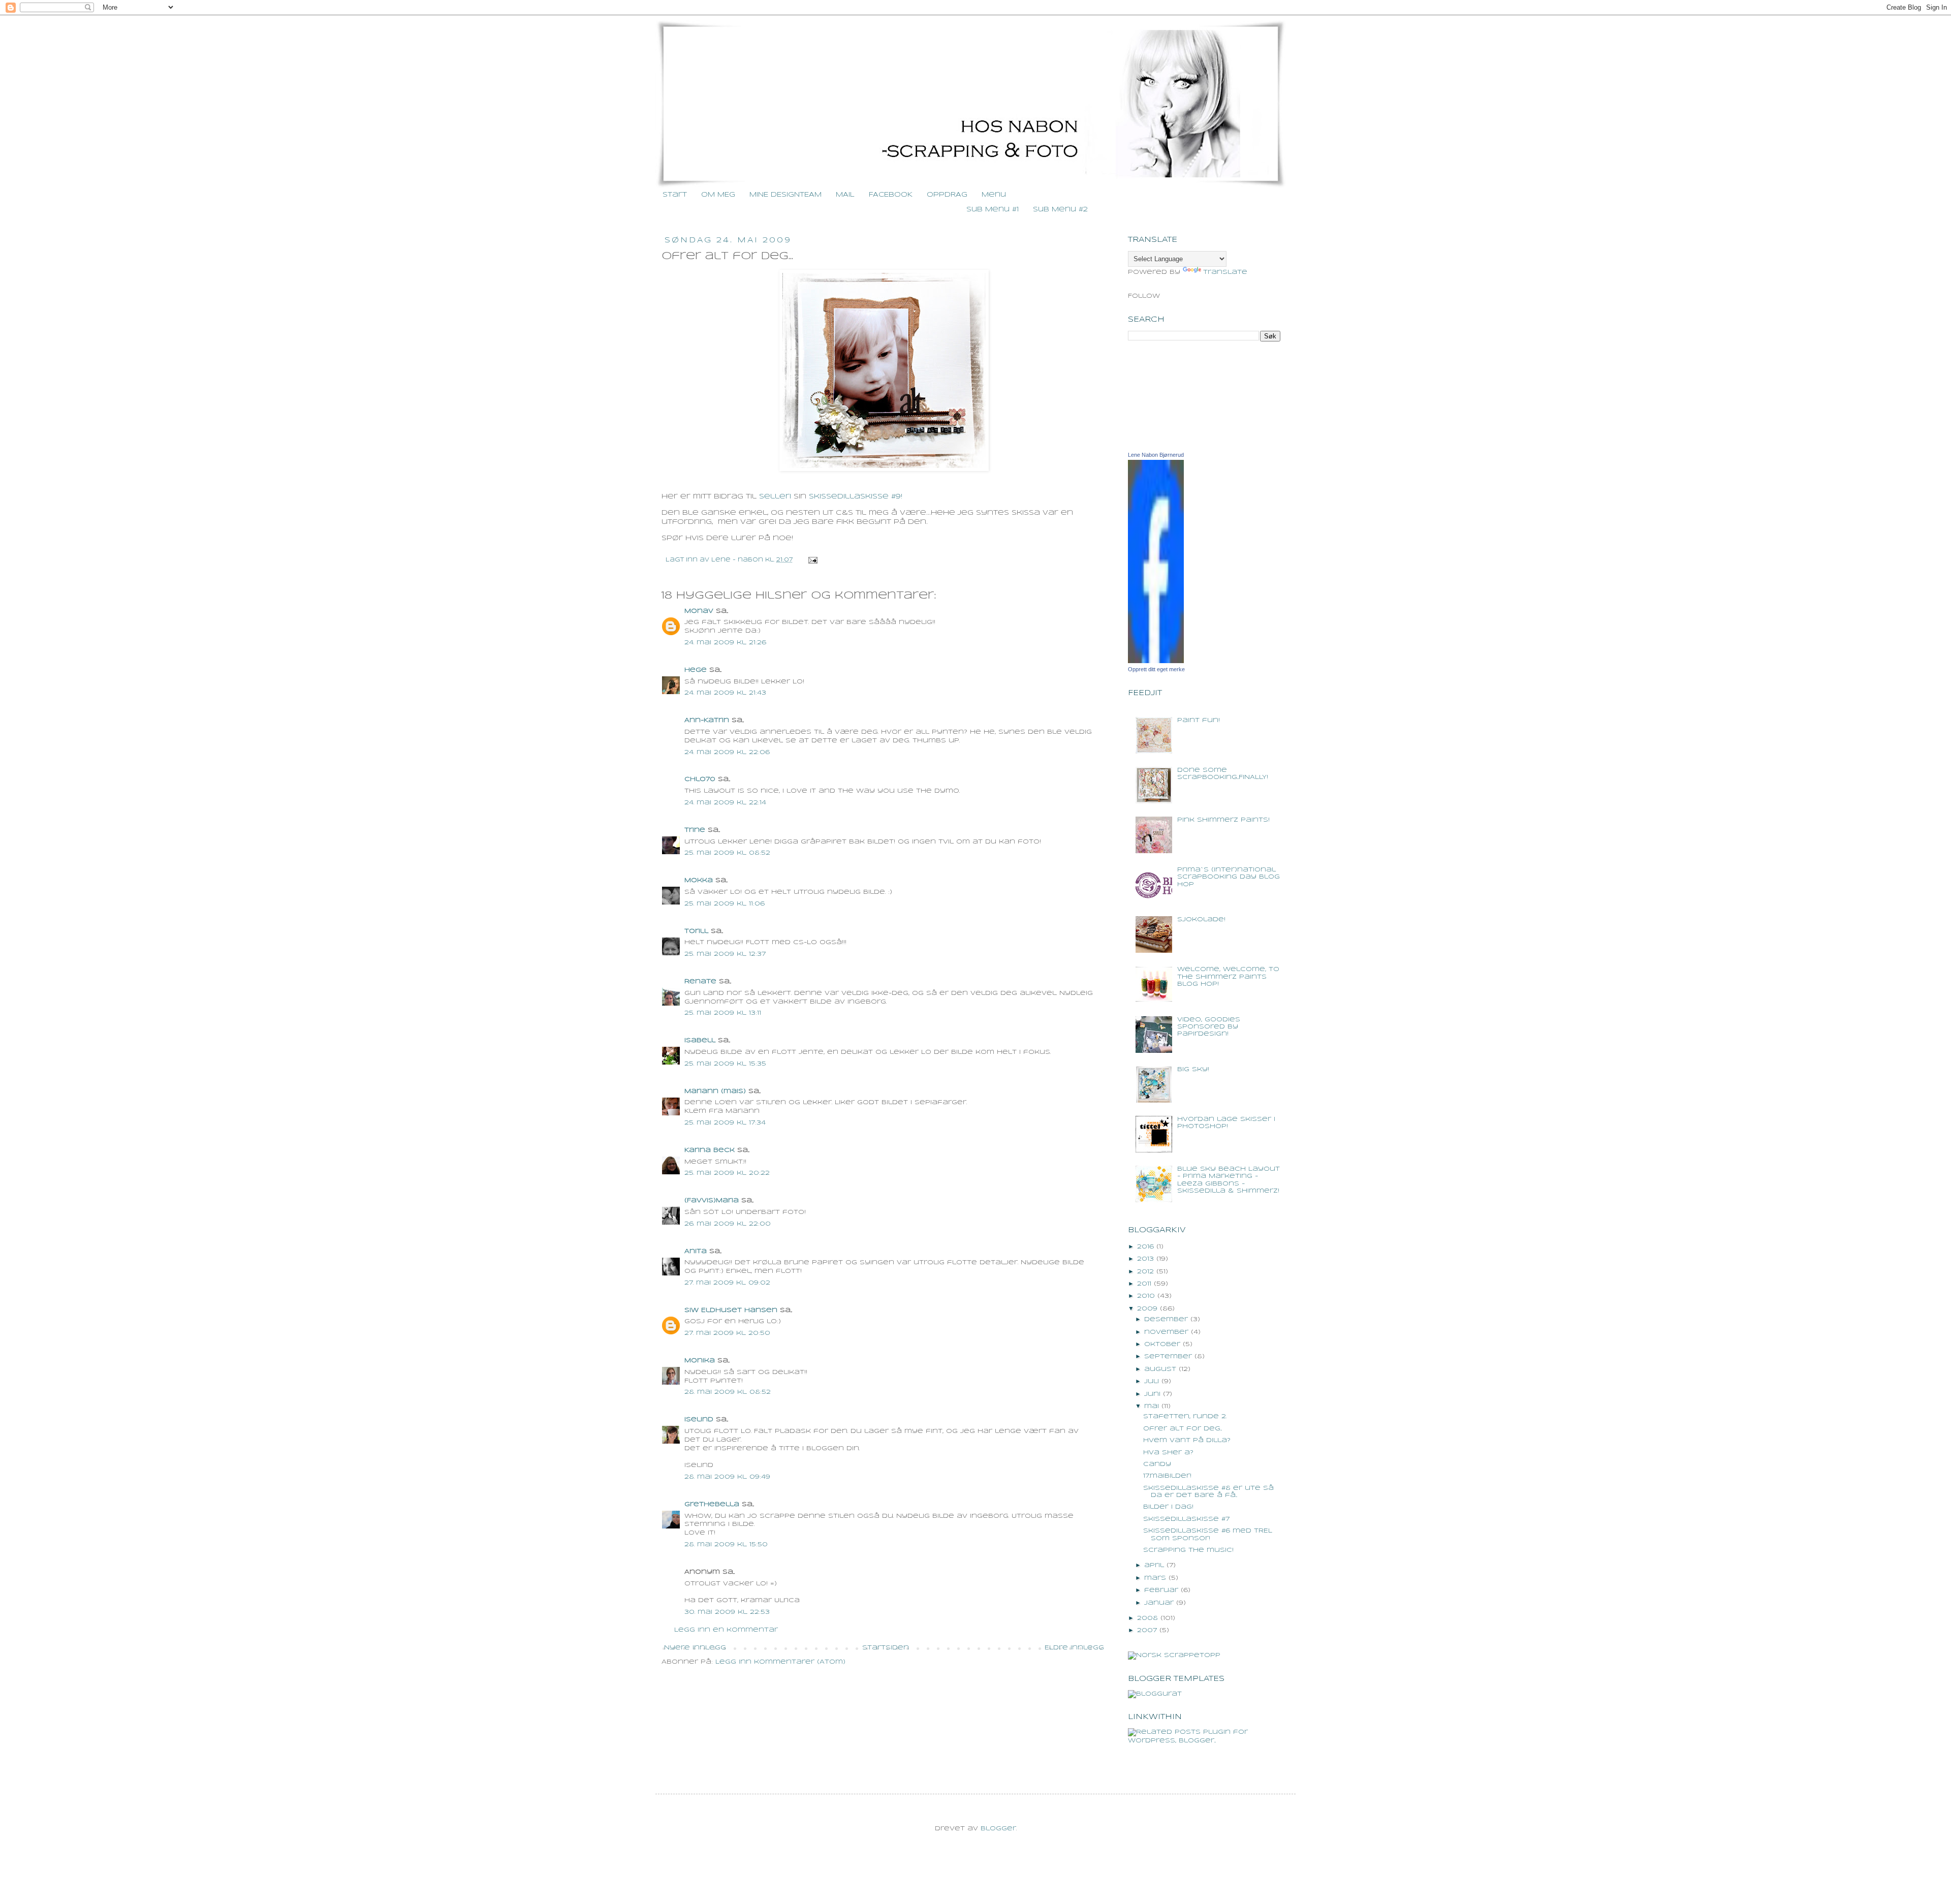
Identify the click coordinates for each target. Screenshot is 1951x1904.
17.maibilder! (1167, 1476)
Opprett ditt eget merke (1156, 669)
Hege (696, 670)
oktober (1162, 1344)
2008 (1147, 1618)
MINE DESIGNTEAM (785, 195)
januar (1159, 1603)
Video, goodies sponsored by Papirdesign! (1209, 1027)
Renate (700, 981)
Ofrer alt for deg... (1183, 1429)
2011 (1144, 1284)
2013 (1145, 1259)
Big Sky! (1193, 1069)
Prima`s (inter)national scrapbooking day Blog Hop (1229, 877)
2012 (1145, 1272)
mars (1155, 1578)
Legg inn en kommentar (726, 1630)
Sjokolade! (1201, 919)
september (1168, 1356)
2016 (1145, 1247)
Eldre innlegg (1074, 1648)
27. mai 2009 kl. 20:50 (727, 1333)
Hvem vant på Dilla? (1187, 1440)
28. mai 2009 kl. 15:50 (726, 1544)
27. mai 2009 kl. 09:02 (727, 1283)
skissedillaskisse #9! (856, 497)
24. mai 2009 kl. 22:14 (725, 803)
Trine (695, 830)
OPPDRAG (947, 195)
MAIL (845, 195)
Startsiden (886, 1648)
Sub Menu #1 (993, 210)
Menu (994, 195)
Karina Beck (710, 1150)
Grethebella (712, 1504)
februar (1161, 1590)
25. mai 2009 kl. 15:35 (725, 1064)
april (1154, 1565)
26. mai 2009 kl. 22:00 (728, 1224)
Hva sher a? (1168, 1453)
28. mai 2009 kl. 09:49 (727, 1477)
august (1160, 1369)
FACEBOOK (891, 195)
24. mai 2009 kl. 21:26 (725, 643)
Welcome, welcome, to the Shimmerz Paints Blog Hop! (1228, 977)
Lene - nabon (738, 560)
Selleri (775, 497)
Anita (696, 1251)
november (1166, 1332)
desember (1166, 1319)
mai (1152, 1406)
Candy (1157, 1464)
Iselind (699, 1419)
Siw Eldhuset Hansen (731, 1310)
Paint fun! (1199, 720)
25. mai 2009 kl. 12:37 (725, 954)
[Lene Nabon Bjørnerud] (1156, 661)
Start (675, 195)
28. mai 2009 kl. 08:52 (728, 1392)
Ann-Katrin (707, 720)
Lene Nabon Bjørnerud (1156, 455)
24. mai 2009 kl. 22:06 (727, 752)
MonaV (699, 611)
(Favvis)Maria (712, 1200)
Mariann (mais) (715, 1091)
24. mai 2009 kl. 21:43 (725, 693)
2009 (1147, 1309)
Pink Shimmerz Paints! (1223, 820)
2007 (1147, 1630)
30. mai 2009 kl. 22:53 (727, 1612)
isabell (700, 1040)
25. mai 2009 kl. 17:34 (725, 1123)
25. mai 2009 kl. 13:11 (723, 1013)
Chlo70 (700, 779)
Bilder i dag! (1168, 1507)
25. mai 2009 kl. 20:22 (727, 1173)
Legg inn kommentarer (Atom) (780, 1662)
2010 (1146, 1296)
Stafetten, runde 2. (1185, 1416)
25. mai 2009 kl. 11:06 (725, 904)
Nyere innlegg (695, 1648)
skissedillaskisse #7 (1186, 1519)
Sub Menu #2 (1060, 210)
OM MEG (718, 195)
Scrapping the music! (1188, 1550)
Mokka (699, 880)
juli (1152, 1381)
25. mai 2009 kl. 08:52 (727, 853)
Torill (696, 931)
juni (1152, 1394)
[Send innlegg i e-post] (812, 560)
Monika (700, 1361)
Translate (1225, 272)
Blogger (998, 1829)
